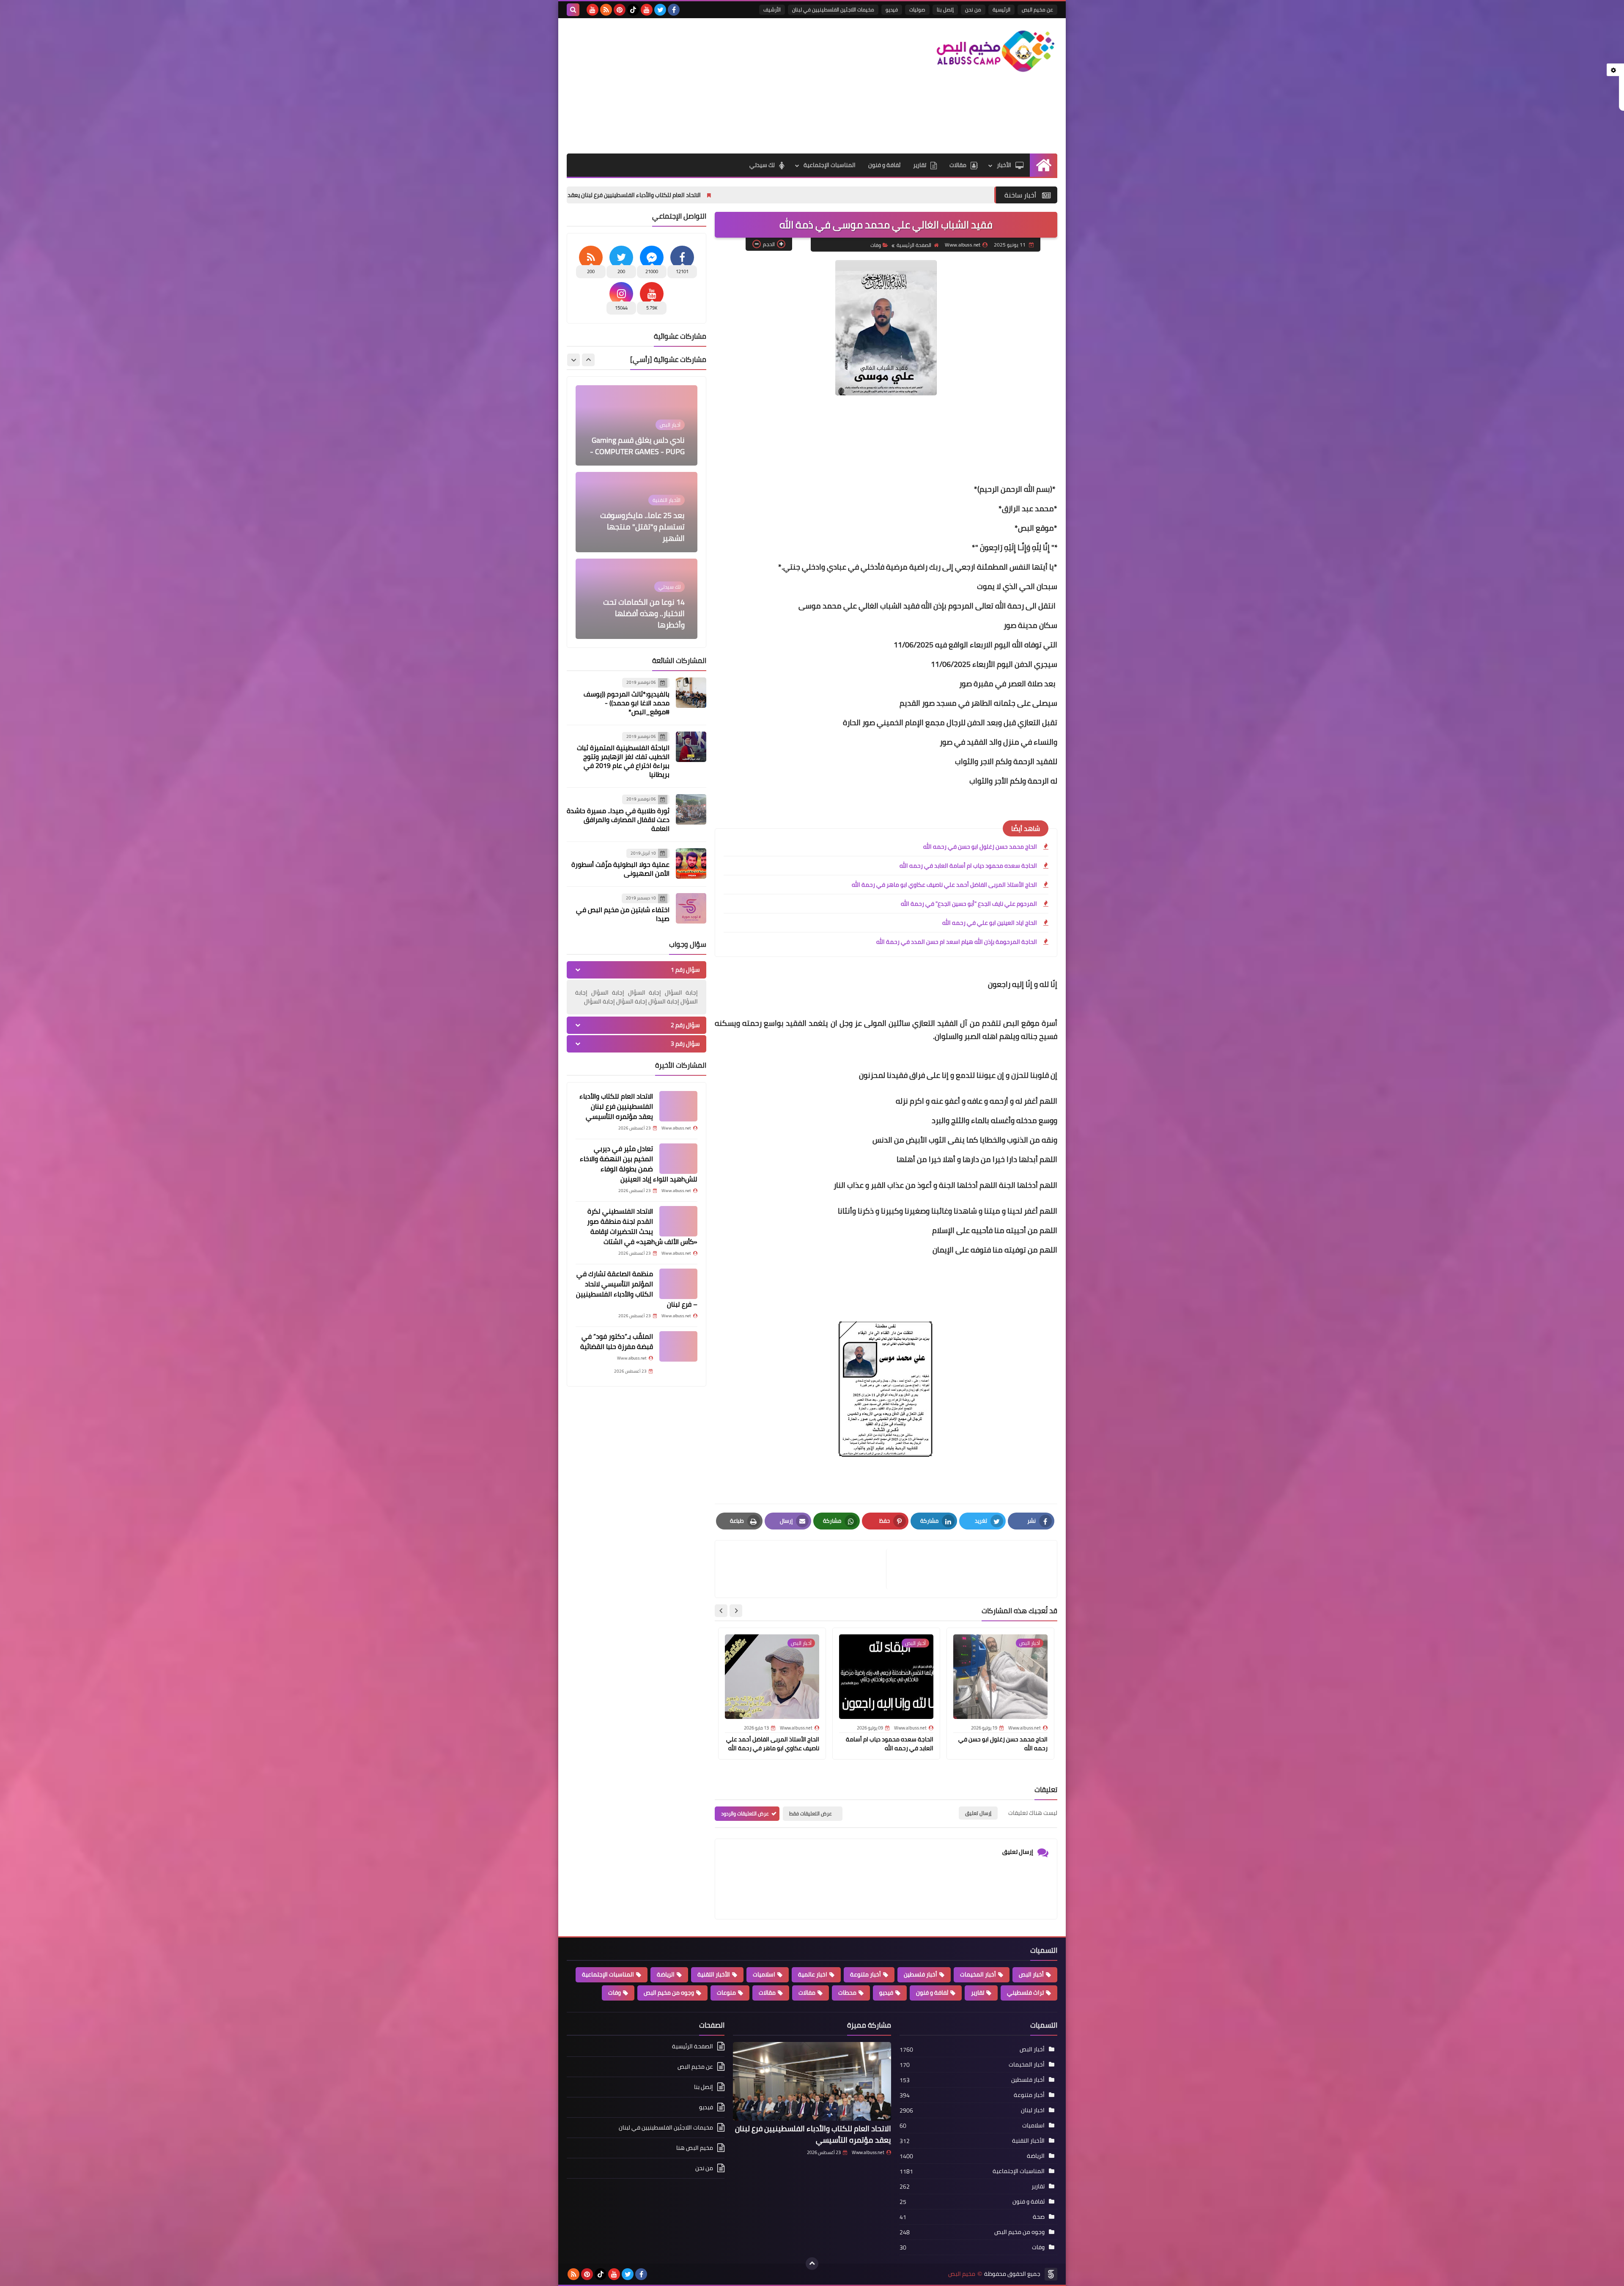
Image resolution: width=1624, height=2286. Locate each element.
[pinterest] (620, 10)
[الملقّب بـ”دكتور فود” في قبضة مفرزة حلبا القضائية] (678, 1346)
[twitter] (660, 10)
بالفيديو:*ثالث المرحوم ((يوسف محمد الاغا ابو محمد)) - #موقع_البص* (627, 703)
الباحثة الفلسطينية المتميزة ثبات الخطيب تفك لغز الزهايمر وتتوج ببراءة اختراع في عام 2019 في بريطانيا (623, 761)
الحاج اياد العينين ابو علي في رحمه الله (990, 923)
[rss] (606, 10)
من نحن (973, 10)
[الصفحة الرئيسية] (1044, 165)
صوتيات (917, 10)
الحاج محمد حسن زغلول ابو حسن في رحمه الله (980, 847)
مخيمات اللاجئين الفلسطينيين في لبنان (833, 10)
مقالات (958, 165)
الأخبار (1004, 165)
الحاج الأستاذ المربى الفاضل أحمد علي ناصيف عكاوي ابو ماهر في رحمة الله (944, 885)
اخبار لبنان (1033, 2110)
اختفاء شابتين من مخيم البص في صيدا (623, 914)
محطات (847, 1993)
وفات (614, 1993)
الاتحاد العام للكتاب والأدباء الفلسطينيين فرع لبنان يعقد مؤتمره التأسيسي (840, 195)
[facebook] (674, 10)
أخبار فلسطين (920, 1974)
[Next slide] (721, 1611)
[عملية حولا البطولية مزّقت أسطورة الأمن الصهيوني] (691, 863)
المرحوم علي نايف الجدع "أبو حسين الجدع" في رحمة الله (969, 904)
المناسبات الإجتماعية (830, 165)
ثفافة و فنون (884, 165)
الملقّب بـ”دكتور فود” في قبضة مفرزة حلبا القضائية (617, 1341)
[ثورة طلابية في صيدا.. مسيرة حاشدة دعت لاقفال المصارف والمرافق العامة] (691, 809)
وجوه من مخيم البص (669, 1993)
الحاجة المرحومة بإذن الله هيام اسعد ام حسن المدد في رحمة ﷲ (957, 942)
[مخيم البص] (996, 51)
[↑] (812, 2264)
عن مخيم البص (1037, 10)
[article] (805, 1569)
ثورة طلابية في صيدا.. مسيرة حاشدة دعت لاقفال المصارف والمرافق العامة (618, 820)
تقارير (920, 165)
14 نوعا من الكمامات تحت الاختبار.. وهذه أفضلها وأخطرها (644, 527)
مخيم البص (962, 2274)
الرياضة (666, 1974)
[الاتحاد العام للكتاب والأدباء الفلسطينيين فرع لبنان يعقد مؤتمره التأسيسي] (678, 1106)
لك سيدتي (762, 165)
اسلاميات (764, 1974)
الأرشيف (772, 10)
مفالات (807, 1993)
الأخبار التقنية (714, 1974)
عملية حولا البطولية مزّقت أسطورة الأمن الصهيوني (620, 869)
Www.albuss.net (868, 2152)
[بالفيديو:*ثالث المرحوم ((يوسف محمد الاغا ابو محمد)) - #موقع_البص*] (691, 693)
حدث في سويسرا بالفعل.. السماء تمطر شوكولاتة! (645, 619)
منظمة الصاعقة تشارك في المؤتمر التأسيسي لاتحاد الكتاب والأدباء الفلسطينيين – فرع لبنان (637, 1289)
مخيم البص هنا (695, 2148)
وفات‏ (876, 245)
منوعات (726, 1993)
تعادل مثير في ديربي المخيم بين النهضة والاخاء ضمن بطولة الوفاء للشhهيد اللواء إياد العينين (607, 195)
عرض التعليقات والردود (745, 1813)
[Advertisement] (721, 86)
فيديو (892, 10)
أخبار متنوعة (865, 1974)
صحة (1039, 2217)
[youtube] (647, 10)
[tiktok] (633, 10)
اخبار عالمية (813, 1974)
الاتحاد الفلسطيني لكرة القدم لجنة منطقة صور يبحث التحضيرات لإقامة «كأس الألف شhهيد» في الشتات (642, 1226)
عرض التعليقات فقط (811, 1813)
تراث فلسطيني (1025, 1993)
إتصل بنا (945, 10)
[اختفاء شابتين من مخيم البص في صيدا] (691, 908)
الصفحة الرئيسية (914, 245)
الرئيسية (1001, 10)
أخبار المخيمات (978, 1974)
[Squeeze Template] (1051, 2274)
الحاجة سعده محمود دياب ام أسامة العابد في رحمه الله (968, 866)
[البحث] (573, 10)
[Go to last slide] (736, 1611)
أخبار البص (1031, 1974)
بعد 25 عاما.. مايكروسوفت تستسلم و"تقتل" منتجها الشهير (642, 440)
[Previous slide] (588, 360)
